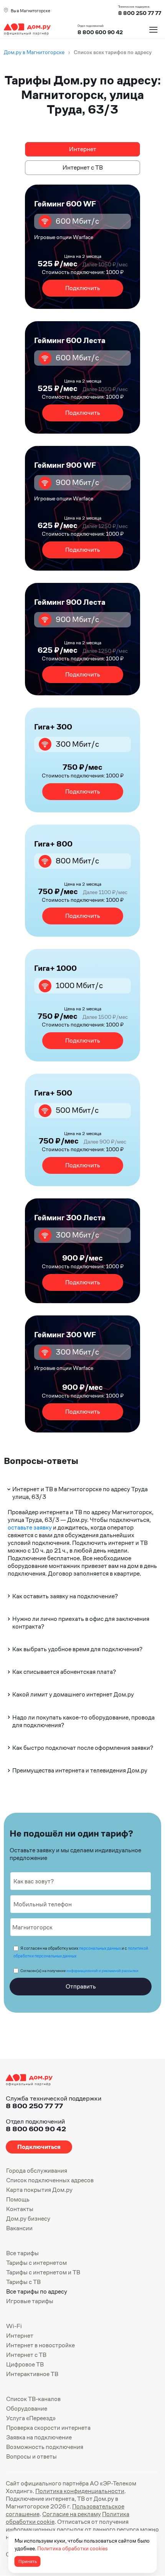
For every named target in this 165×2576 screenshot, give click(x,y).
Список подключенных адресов (50, 2180)
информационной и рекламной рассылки (102, 1971)
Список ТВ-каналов (33, 2399)
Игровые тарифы (30, 2301)
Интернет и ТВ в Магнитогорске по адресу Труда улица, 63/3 (80, 1493)
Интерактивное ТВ (32, 2374)
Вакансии (19, 2228)
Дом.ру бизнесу (28, 2219)
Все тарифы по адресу (37, 2291)
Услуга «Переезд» (31, 2418)
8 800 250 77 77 (34, 2106)
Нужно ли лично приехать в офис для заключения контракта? (81, 1623)
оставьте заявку (30, 1527)
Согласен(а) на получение (79, 1971)
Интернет (83, 149)
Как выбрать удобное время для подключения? (77, 1649)
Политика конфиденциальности (80, 2491)
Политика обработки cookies (73, 2548)
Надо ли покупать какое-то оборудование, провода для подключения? (83, 1721)
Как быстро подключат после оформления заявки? (83, 1748)
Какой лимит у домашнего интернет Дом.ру (73, 1694)
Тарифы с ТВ (23, 2282)
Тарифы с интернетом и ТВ (43, 2272)
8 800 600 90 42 (100, 32)
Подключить (83, 288)
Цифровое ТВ (25, 2364)
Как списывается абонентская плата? (64, 1672)
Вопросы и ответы (31, 2456)
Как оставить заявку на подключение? (65, 1596)
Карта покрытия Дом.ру (39, 2190)
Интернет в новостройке (40, 2345)
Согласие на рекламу (72, 2514)
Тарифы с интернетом (36, 2263)
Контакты (20, 2209)
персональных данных (100, 1948)
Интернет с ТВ (83, 167)
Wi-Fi (14, 2326)
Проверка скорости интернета (48, 2428)
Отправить (81, 1986)
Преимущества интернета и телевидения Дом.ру (80, 1770)
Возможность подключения (45, 2447)
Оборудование (27, 2409)
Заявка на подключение (39, 2437)
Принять (28, 2561)
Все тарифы (22, 2253)
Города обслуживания (37, 2171)
